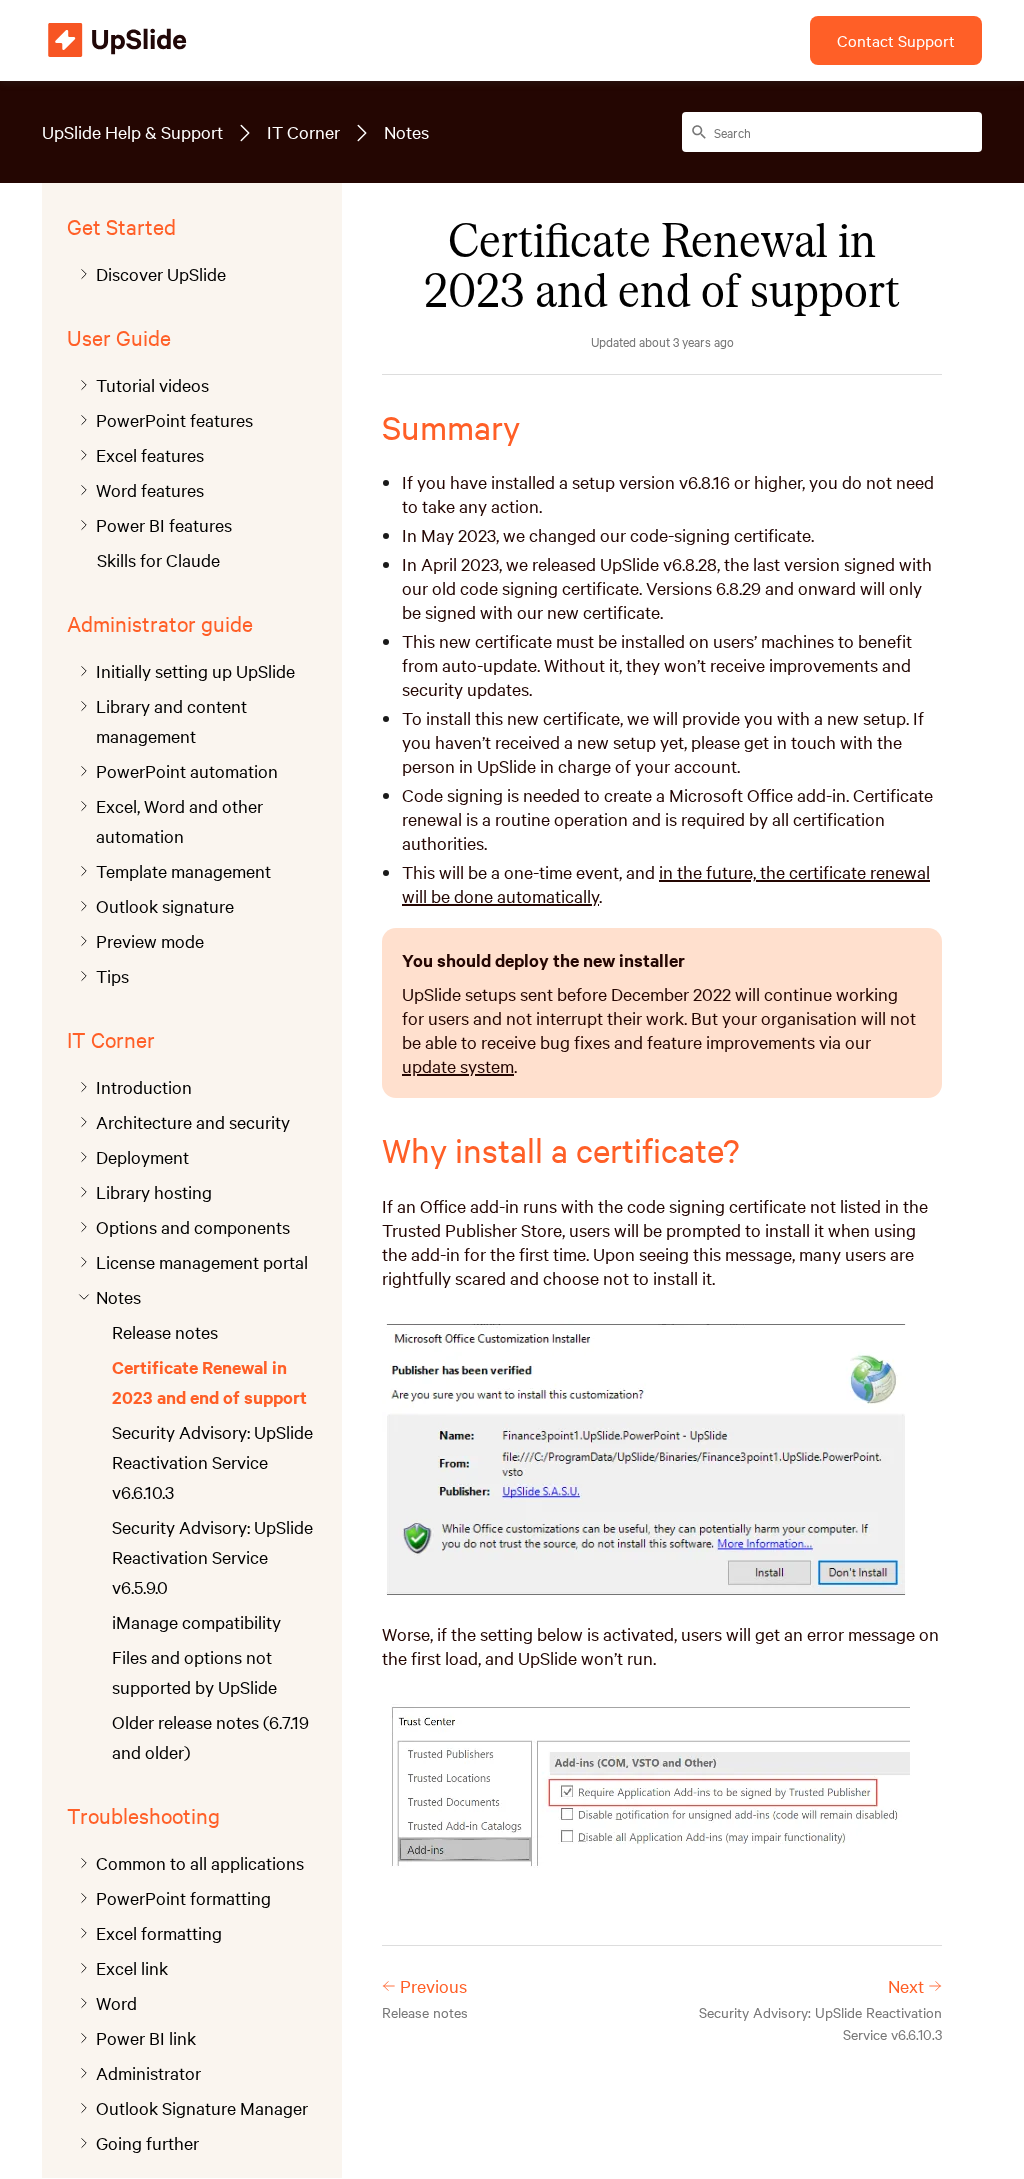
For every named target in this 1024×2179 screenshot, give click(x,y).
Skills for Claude (158, 559)
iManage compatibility (196, 1621)
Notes (406, 132)
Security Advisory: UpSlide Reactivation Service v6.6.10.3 (212, 1461)
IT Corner (303, 132)
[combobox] (832, 132)
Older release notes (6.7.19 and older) (210, 1736)
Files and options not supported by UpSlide (194, 1671)
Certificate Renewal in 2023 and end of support (209, 1382)
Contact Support (896, 40)
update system (458, 1065)
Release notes (165, 1331)
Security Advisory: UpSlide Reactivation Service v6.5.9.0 (212, 1556)
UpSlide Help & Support (132, 132)
